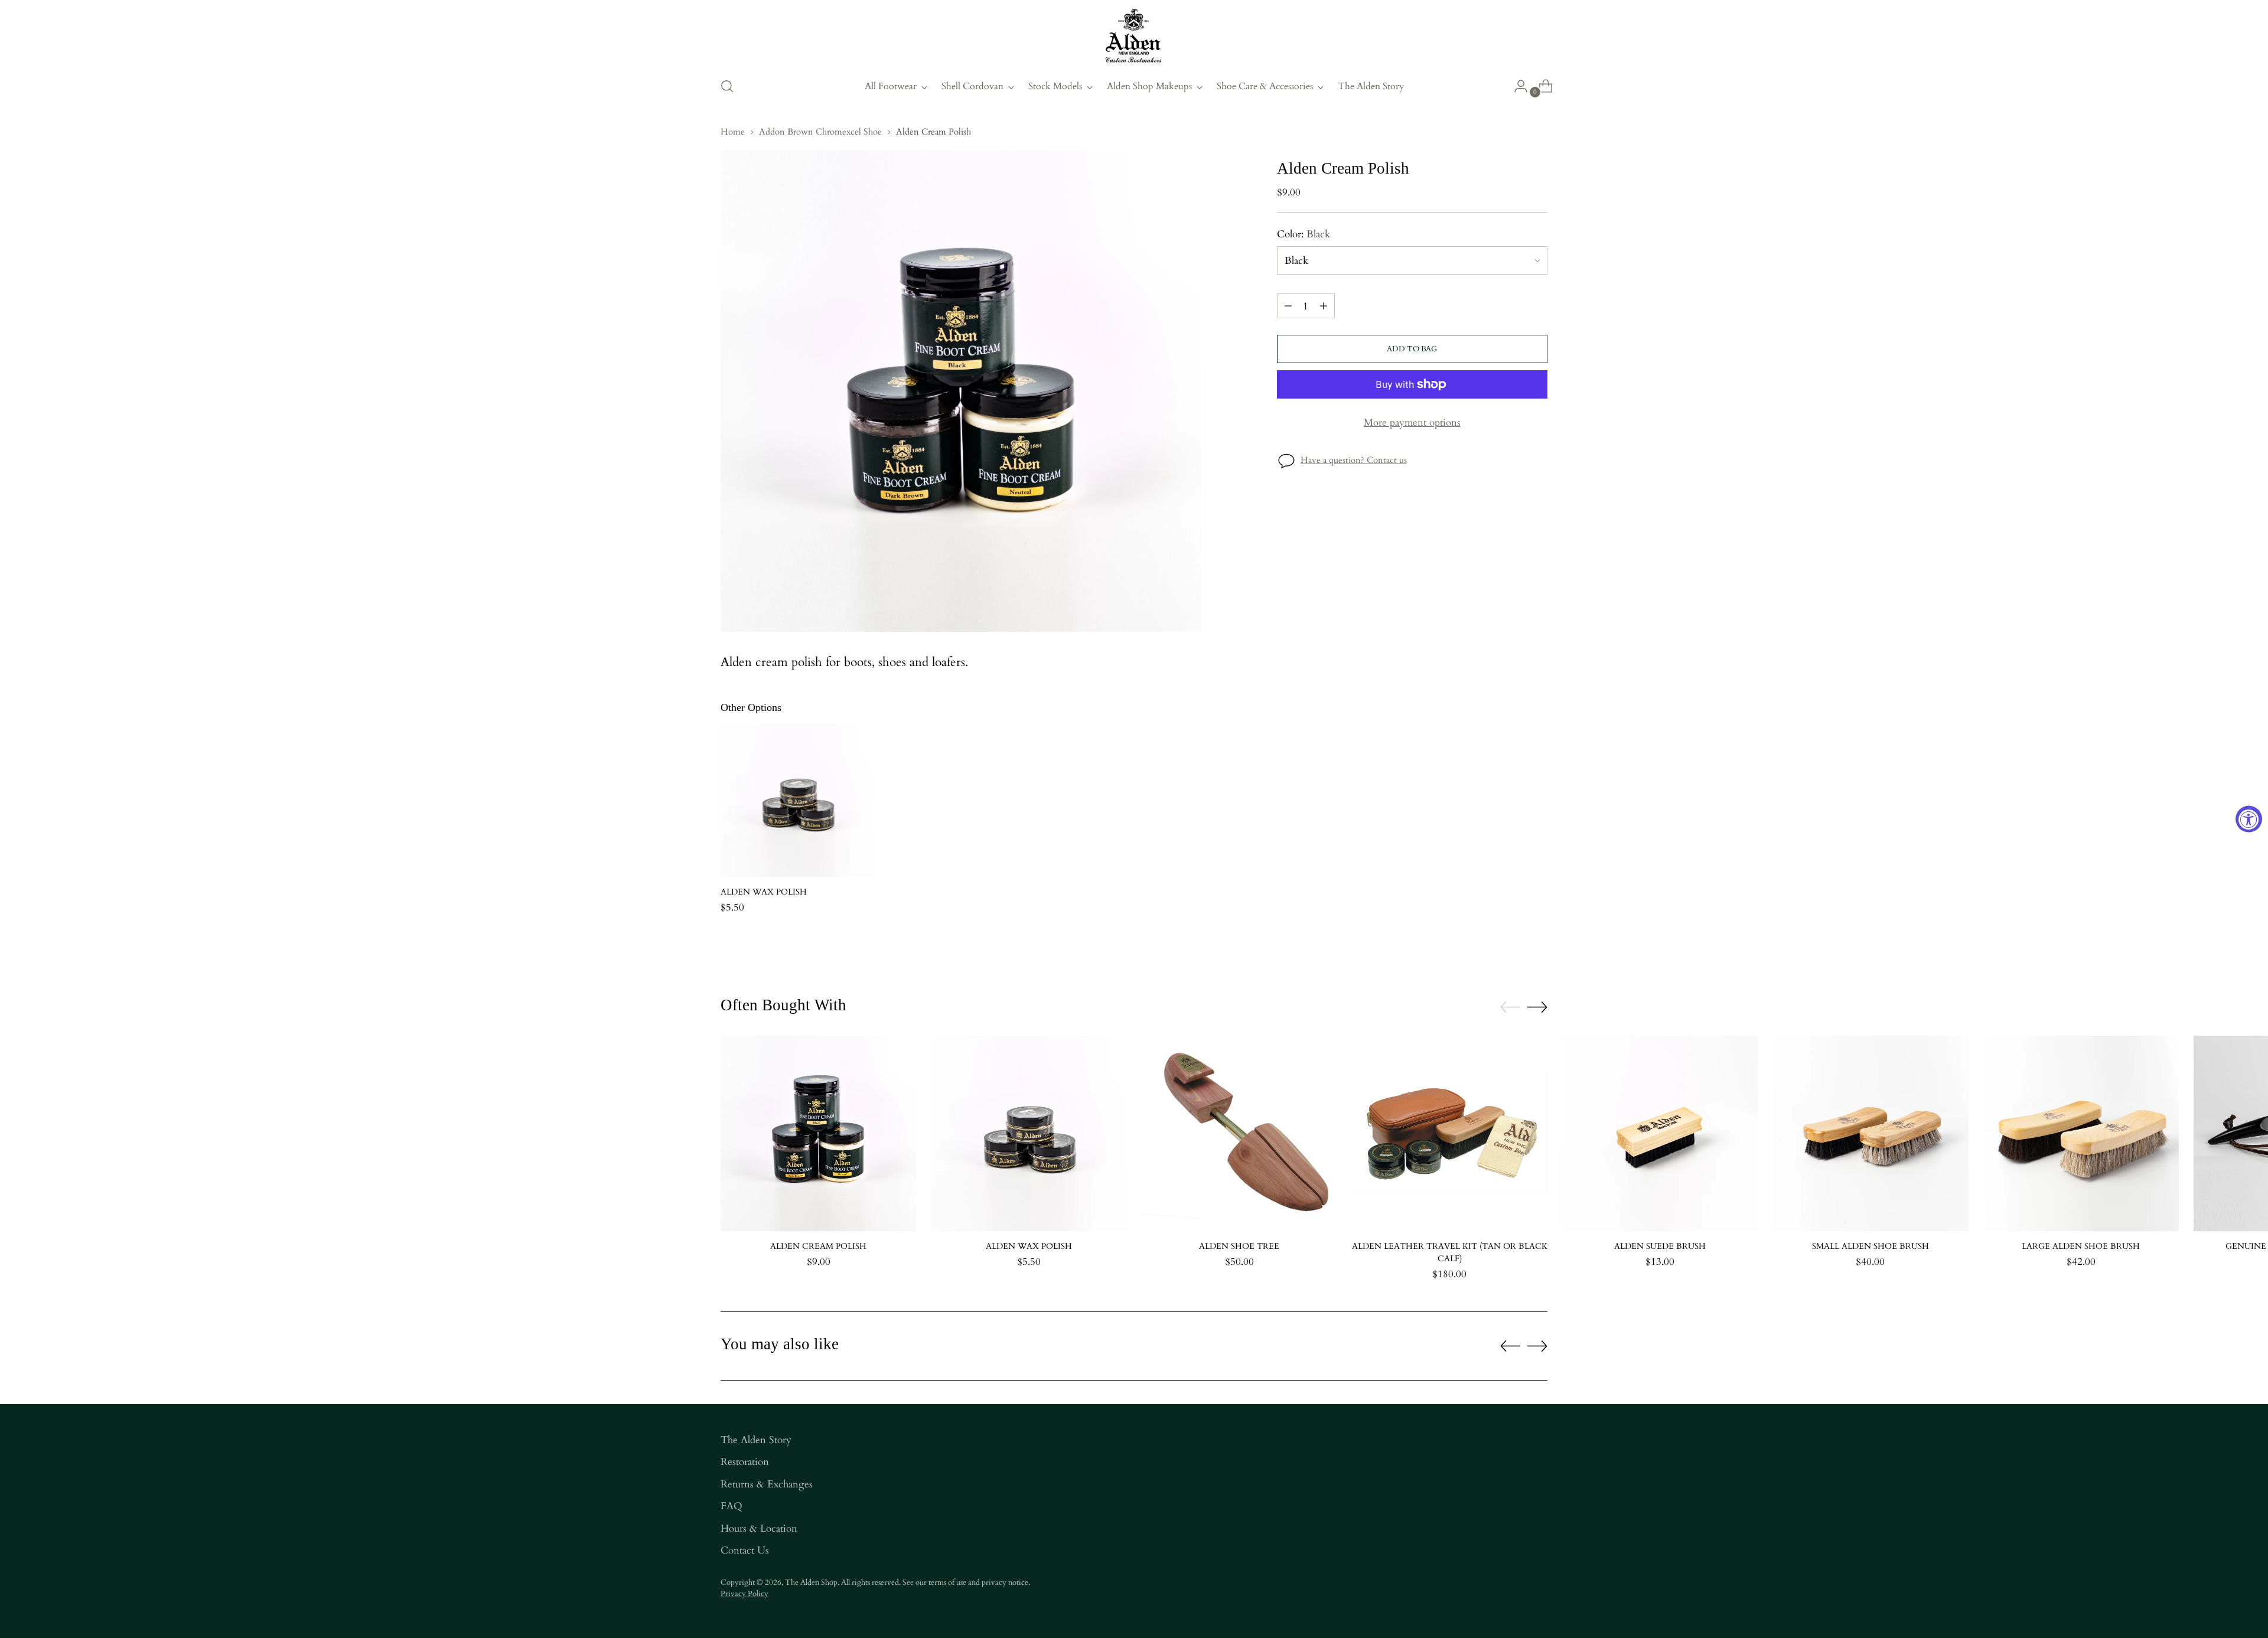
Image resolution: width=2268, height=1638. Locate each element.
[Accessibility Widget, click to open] (2249, 819)
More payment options (1412, 422)
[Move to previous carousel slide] (1510, 1007)
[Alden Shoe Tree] (1239, 1133)
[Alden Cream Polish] (818, 1133)
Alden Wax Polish (764, 892)
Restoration (745, 1462)
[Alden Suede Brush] (1660, 1133)
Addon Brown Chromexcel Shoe (820, 132)
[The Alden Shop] (1134, 37)
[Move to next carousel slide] (1537, 1007)
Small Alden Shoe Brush (1871, 1246)
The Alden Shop (811, 1582)
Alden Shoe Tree (1239, 1246)
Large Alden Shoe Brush (2081, 1246)
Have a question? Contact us (1354, 460)
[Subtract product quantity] (1288, 306)
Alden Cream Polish (818, 1246)
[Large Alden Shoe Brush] (2081, 1133)
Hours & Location (759, 1528)
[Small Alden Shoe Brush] (1870, 1133)
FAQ (731, 1506)
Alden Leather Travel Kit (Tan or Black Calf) (1450, 1252)
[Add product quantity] (1324, 306)
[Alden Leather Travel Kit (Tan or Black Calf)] (1450, 1133)
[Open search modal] (727, 86)
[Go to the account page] (1516, 86)
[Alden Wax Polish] (798, 800)
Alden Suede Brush (1660, 1246)
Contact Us (745, 1550)
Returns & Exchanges (767, 1484)
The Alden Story (756, 1440)
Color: (1304, 234)
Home (733, 132)
